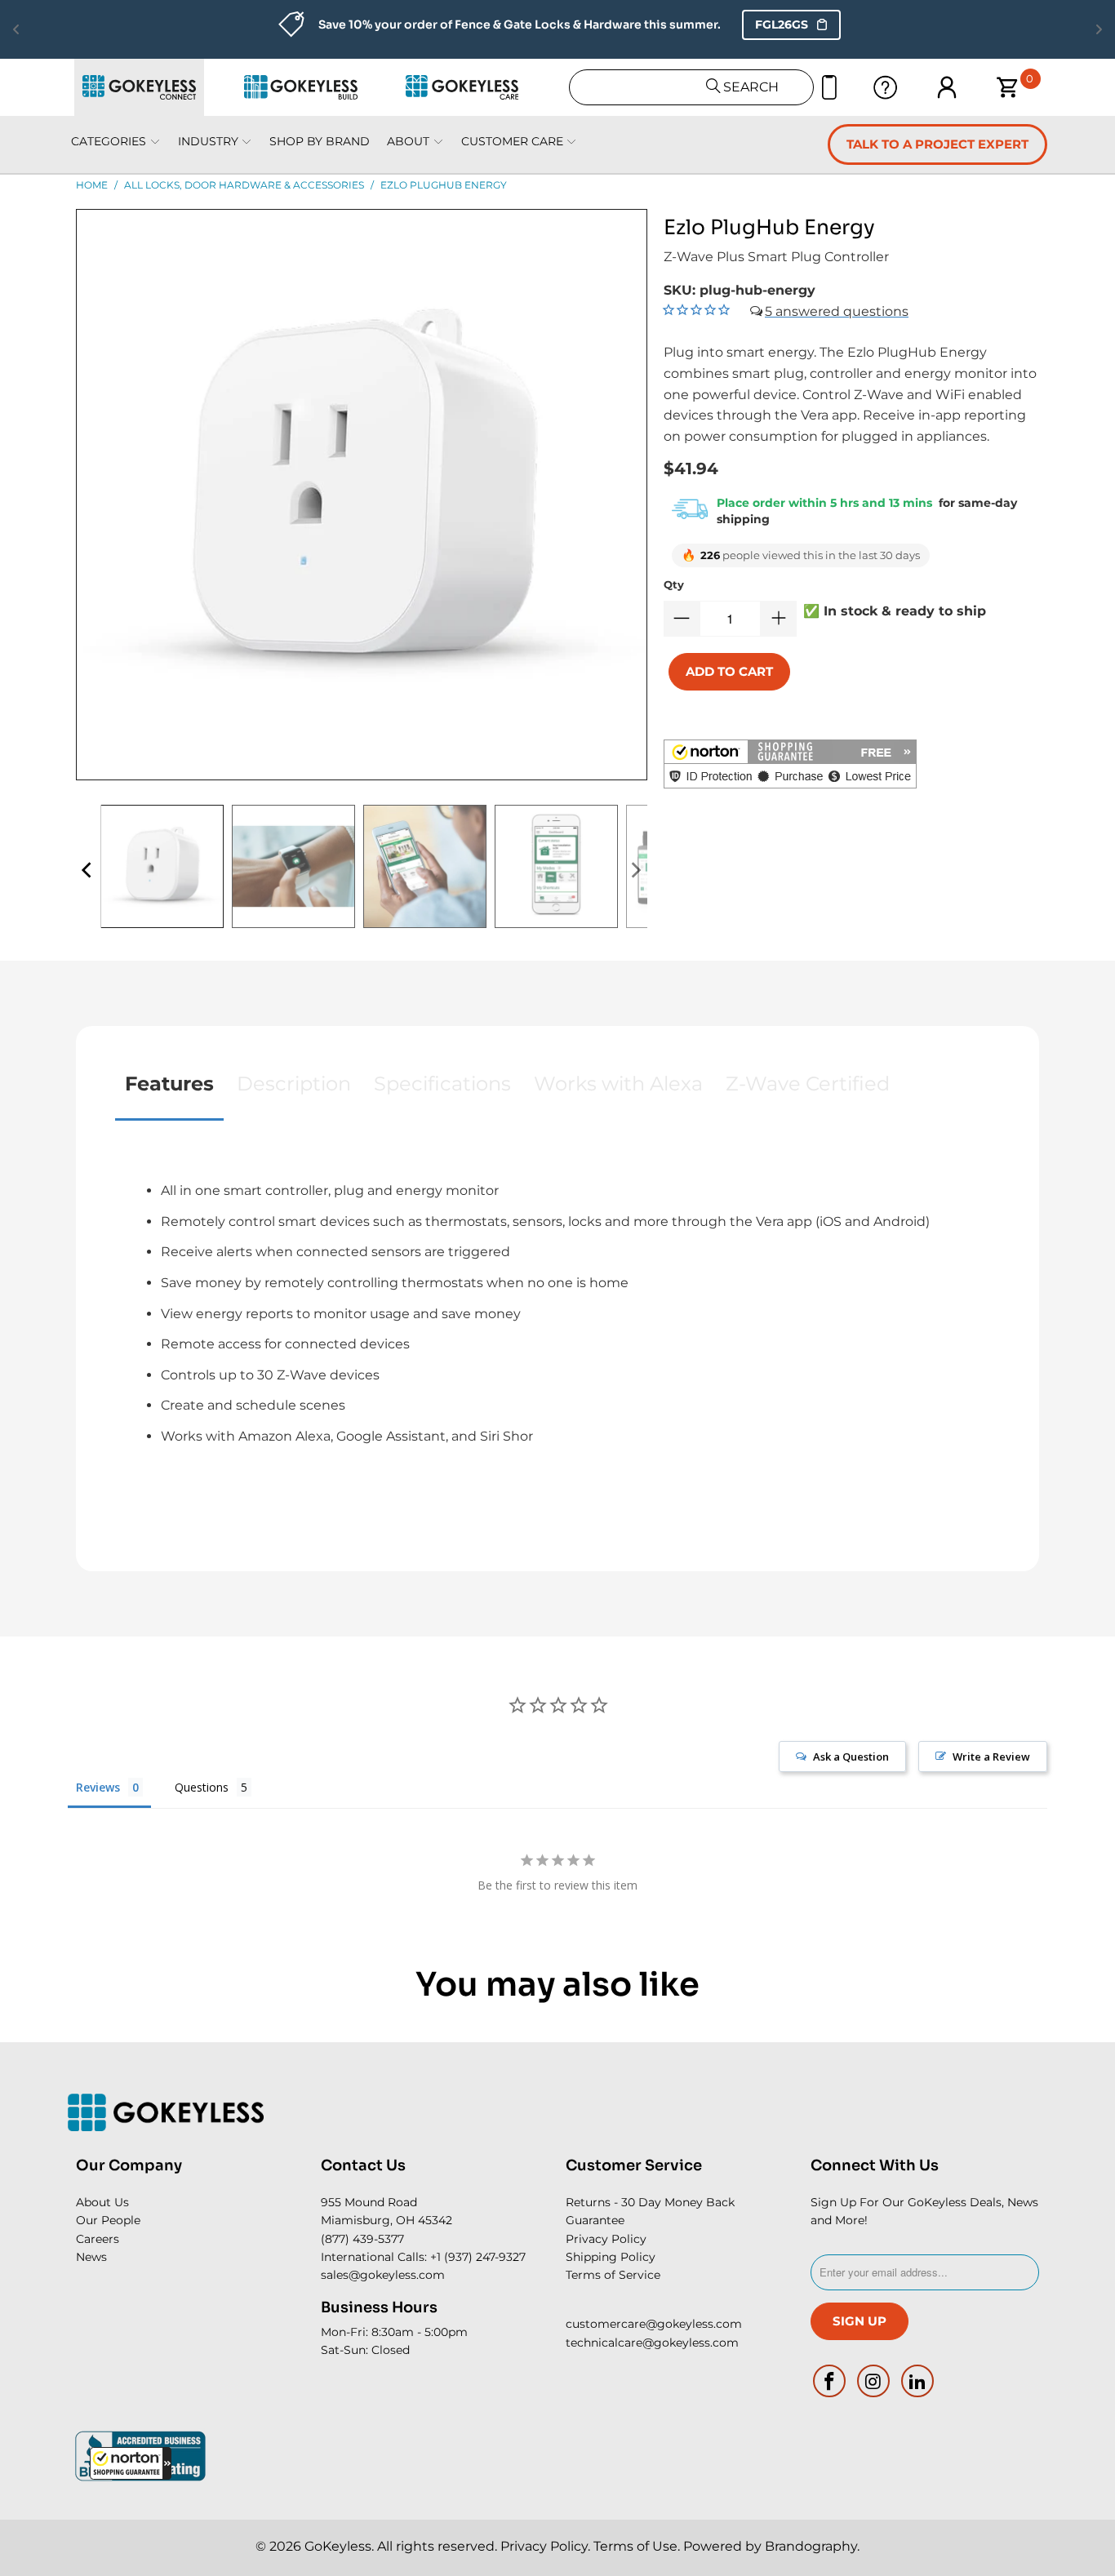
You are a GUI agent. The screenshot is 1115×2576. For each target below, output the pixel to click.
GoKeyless (338, 2546)
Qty (674, 584)
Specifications (442, 1084)
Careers (98, 2239)
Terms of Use (635, 2546)
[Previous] (88, 871)
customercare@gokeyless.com (654, 2324)
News (91, 2257)
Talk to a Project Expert (937, 144)
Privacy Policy (606, 2239)
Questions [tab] (202, 1787)
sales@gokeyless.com (383, 2275)
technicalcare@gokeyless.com (652, 2343)
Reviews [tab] (98, 1787)
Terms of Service (613, 2275)
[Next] (635, 871)
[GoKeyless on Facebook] (830, 2381)
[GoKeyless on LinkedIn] (917, 2381)
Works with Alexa (618, 1084)
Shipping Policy (611, 2257)
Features (169, 1084)
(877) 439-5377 (362, 2239)
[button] (131, 2463)
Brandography (811, 2546)
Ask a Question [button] (851, 1757)
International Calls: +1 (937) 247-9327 (423, 2257)
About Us (102, 2202)
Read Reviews (993, 24)
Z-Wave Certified (808, 1084)
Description (294, 1084)
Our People (108, 2220)
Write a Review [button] (991, 1757)
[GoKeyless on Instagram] (874, 2381)
